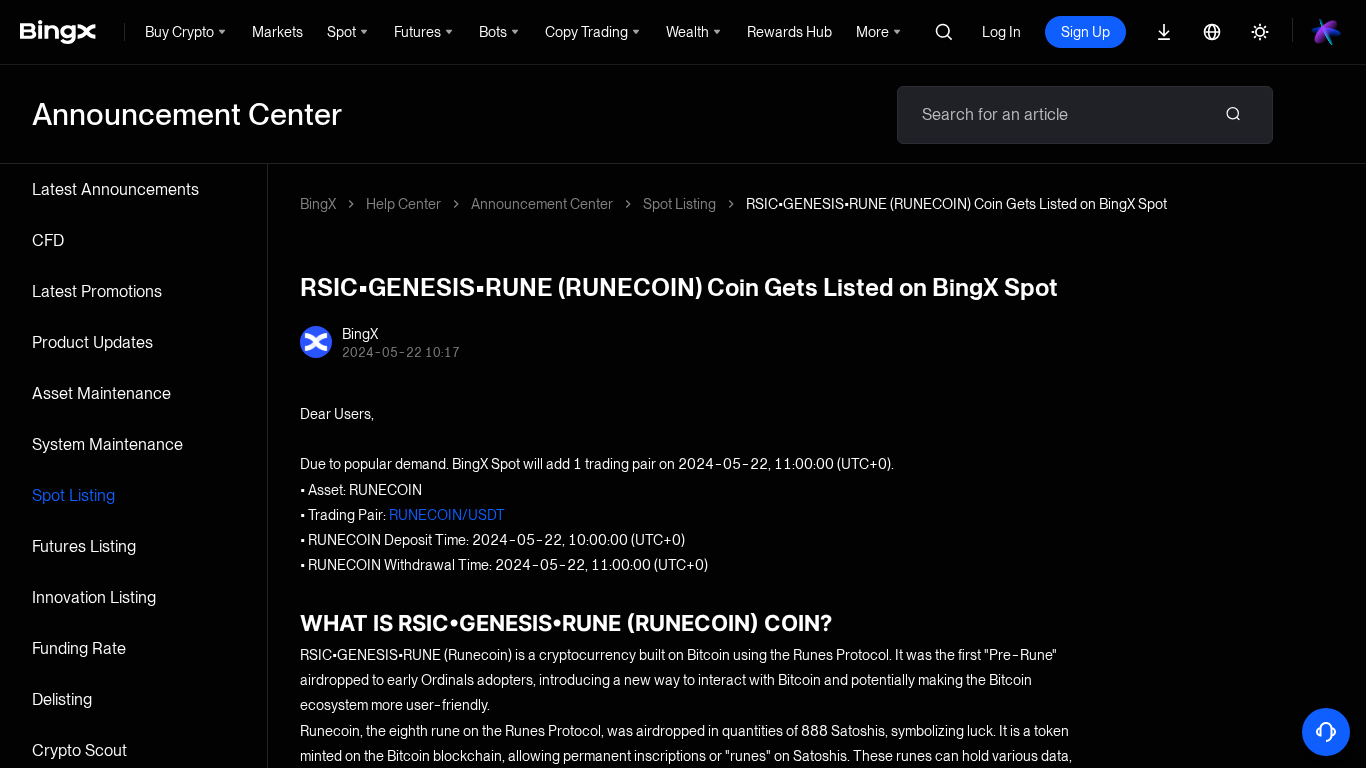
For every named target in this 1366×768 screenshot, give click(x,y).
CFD (48, 240)
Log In (1001, 32)
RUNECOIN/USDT (447, 515)
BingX (318, 204)
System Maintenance (107, 444)
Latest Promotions (97, 291)
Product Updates (92, 342)
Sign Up (1085, 32)
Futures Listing (84, 546)
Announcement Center (542, 204)
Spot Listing (73, 495)
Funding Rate (79, 648)
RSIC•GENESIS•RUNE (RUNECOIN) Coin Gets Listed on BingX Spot (956, 204)
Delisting (62, 699)
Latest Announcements (115, 189)
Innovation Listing (94, 597)
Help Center (403, 204)
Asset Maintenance (101, 393)
